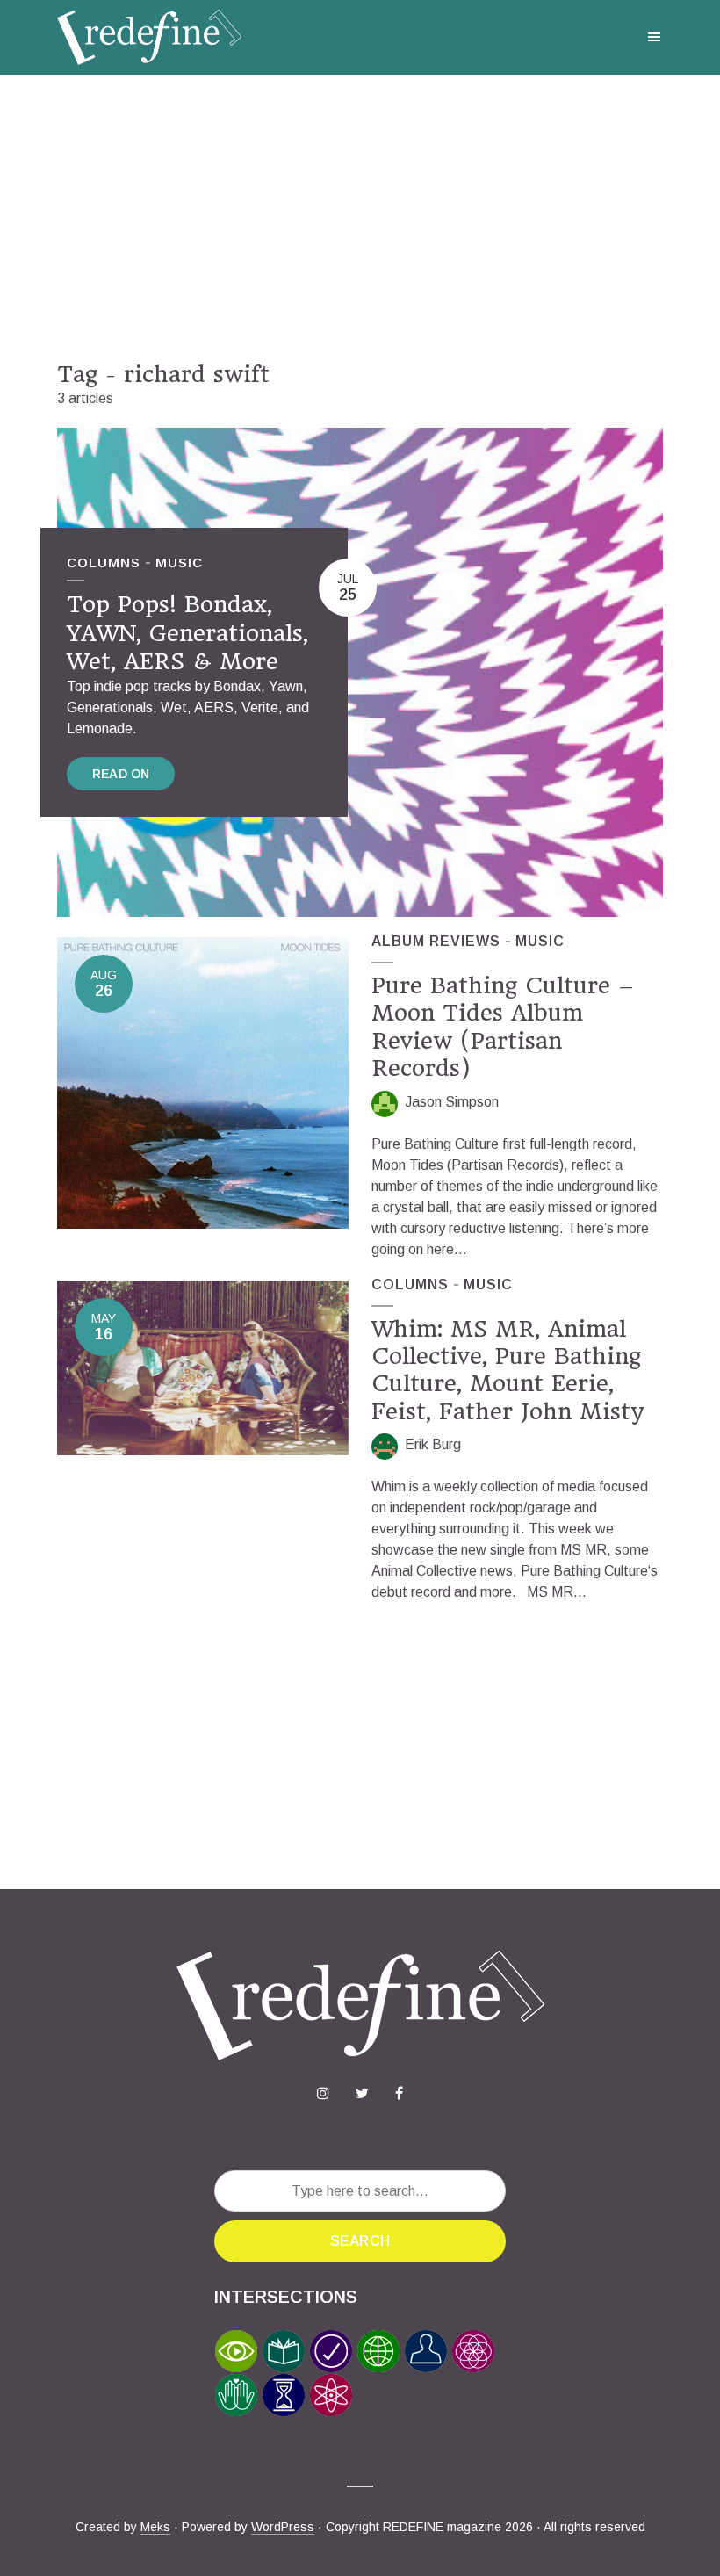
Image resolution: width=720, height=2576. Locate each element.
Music (179, 563)
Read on (121, 774)
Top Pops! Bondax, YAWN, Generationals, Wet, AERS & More (187, 633)
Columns (104, 563)
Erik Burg (433, 1444)
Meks (155, 2527)
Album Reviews (436, 941)
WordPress (283, 2527)
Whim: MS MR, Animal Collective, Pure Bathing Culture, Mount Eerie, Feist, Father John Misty (508, 1370)
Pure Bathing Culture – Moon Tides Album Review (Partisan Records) (503, 1027)
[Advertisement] (360, 218)
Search (360, 2241)
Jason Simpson (452, 1102)
